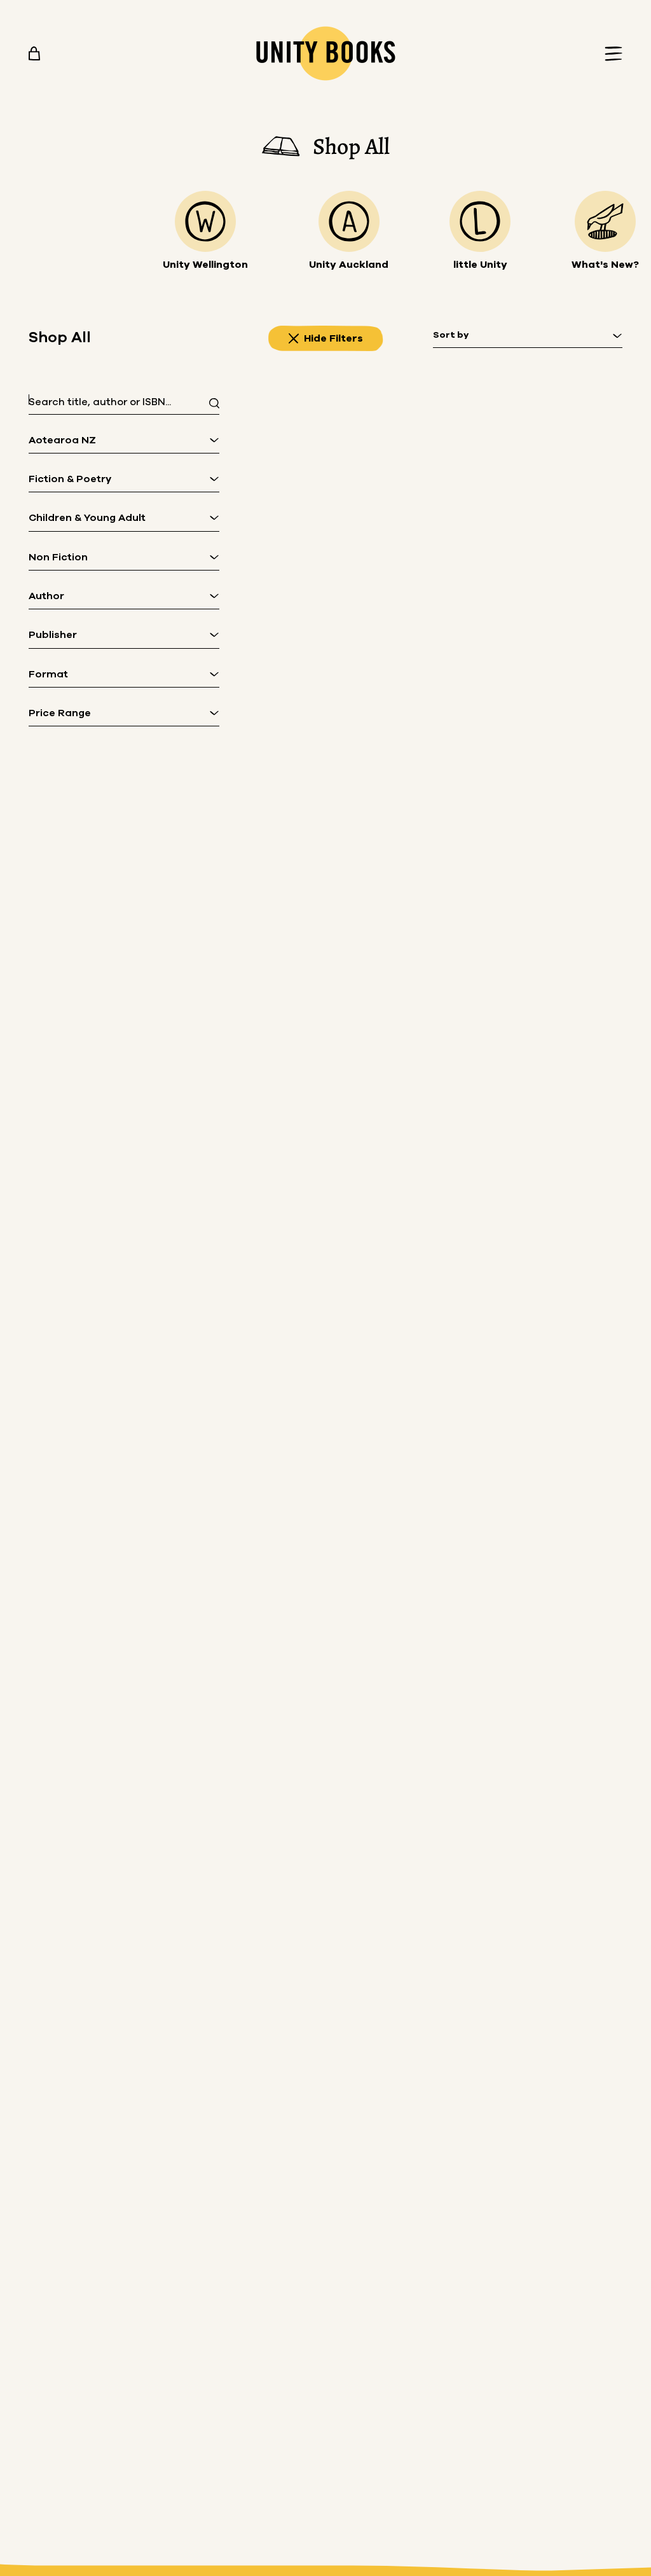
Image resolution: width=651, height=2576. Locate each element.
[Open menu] (610, 54)
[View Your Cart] (34, 53)
